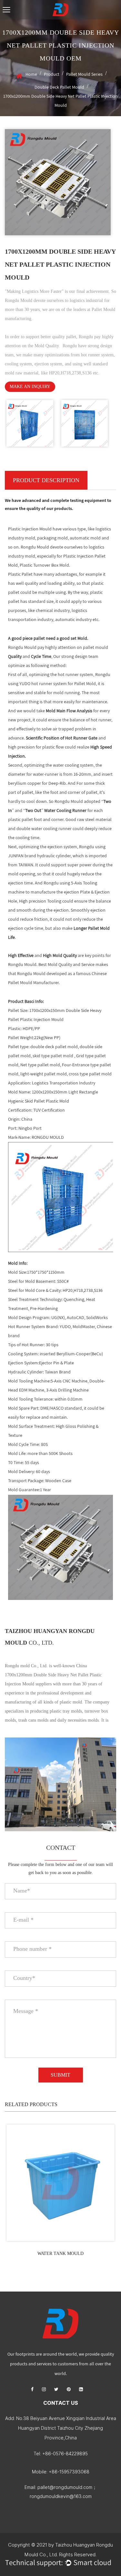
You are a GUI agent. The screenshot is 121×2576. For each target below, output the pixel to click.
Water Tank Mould (60, 2254)
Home (31, 74)
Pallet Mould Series (84, 74)
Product (52, 74)
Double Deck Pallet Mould (59, 87)
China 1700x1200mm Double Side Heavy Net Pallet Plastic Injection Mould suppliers (53, 1675)
